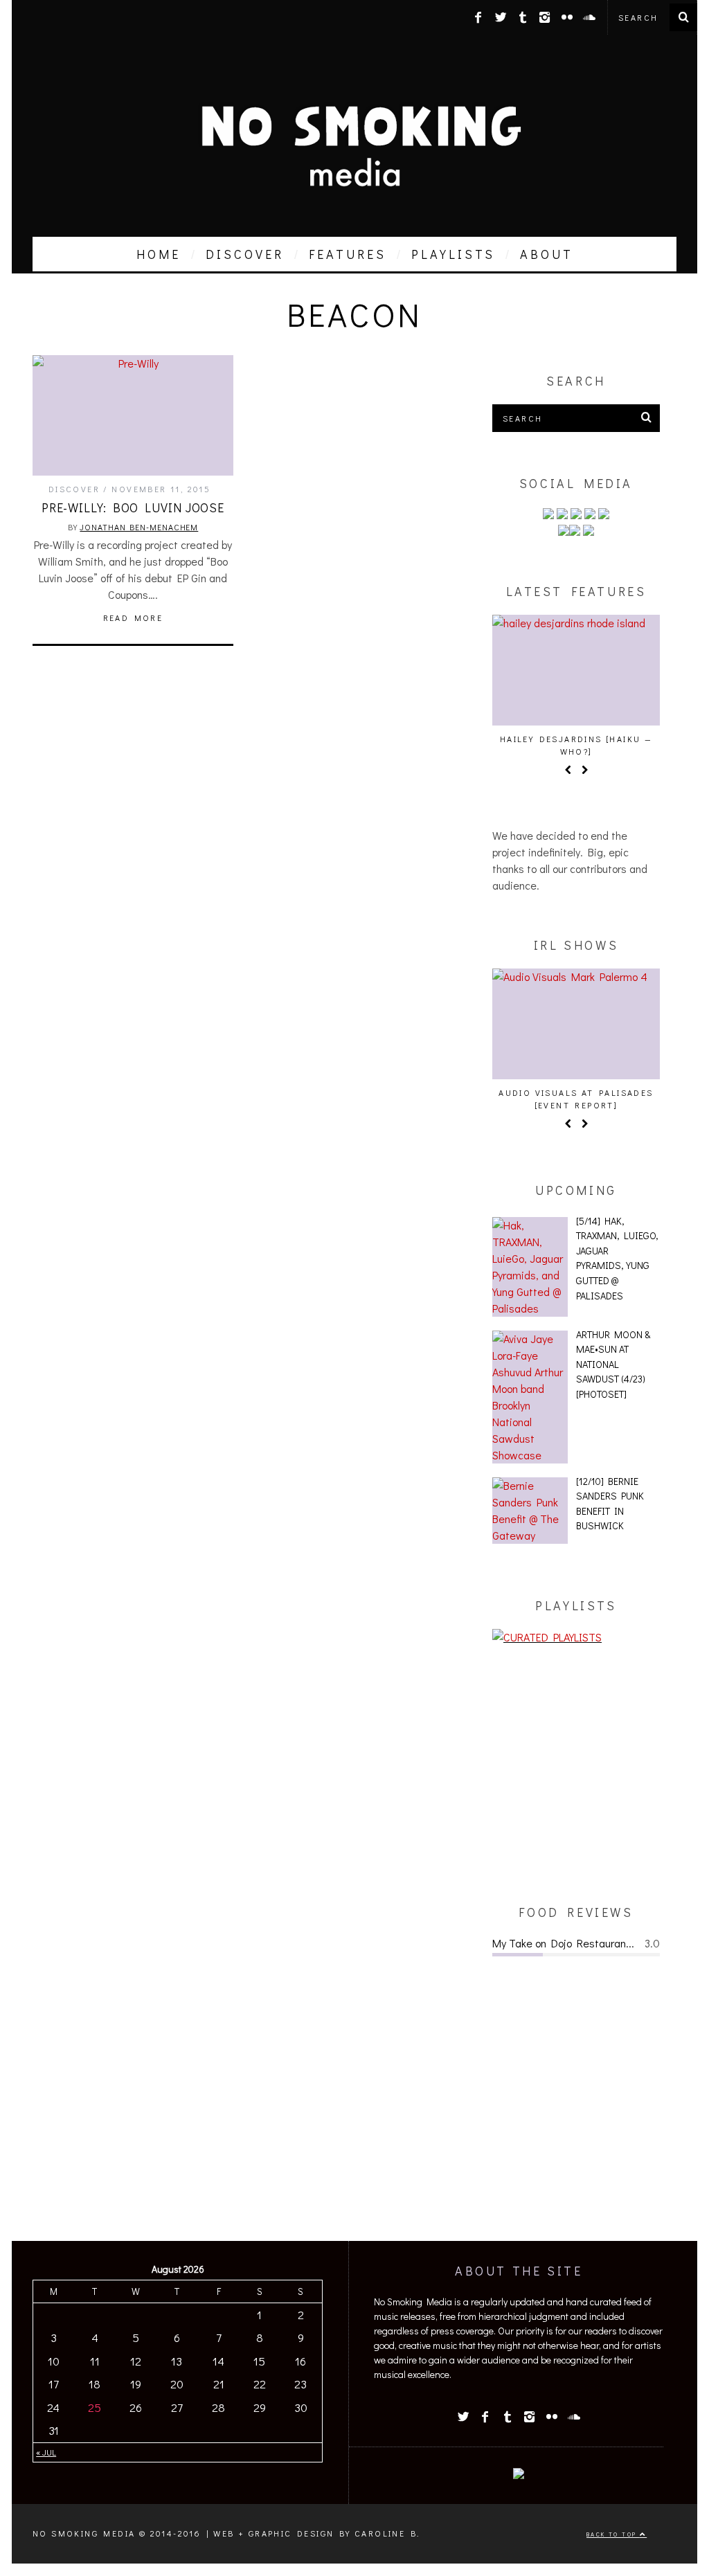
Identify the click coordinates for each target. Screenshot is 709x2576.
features (348, 254)
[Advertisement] (576, 1774)
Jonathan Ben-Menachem (139, 527)
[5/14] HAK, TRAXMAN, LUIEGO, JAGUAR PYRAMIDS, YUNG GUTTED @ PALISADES (617, 1258)
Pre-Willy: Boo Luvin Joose (133, 507)
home (159, 254)
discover (245, 254)
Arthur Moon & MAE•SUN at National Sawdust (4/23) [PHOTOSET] (613, 1364)
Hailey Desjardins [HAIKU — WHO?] (576, 745)
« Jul (46, 2452)
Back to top (613, 2534)
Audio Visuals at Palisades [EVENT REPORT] (576, 1099)
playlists (453, 254)
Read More (133, 618)
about (547, 254)
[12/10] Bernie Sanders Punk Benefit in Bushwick (610, 1504)
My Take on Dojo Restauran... (563, 1943)
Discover (74, 489)
